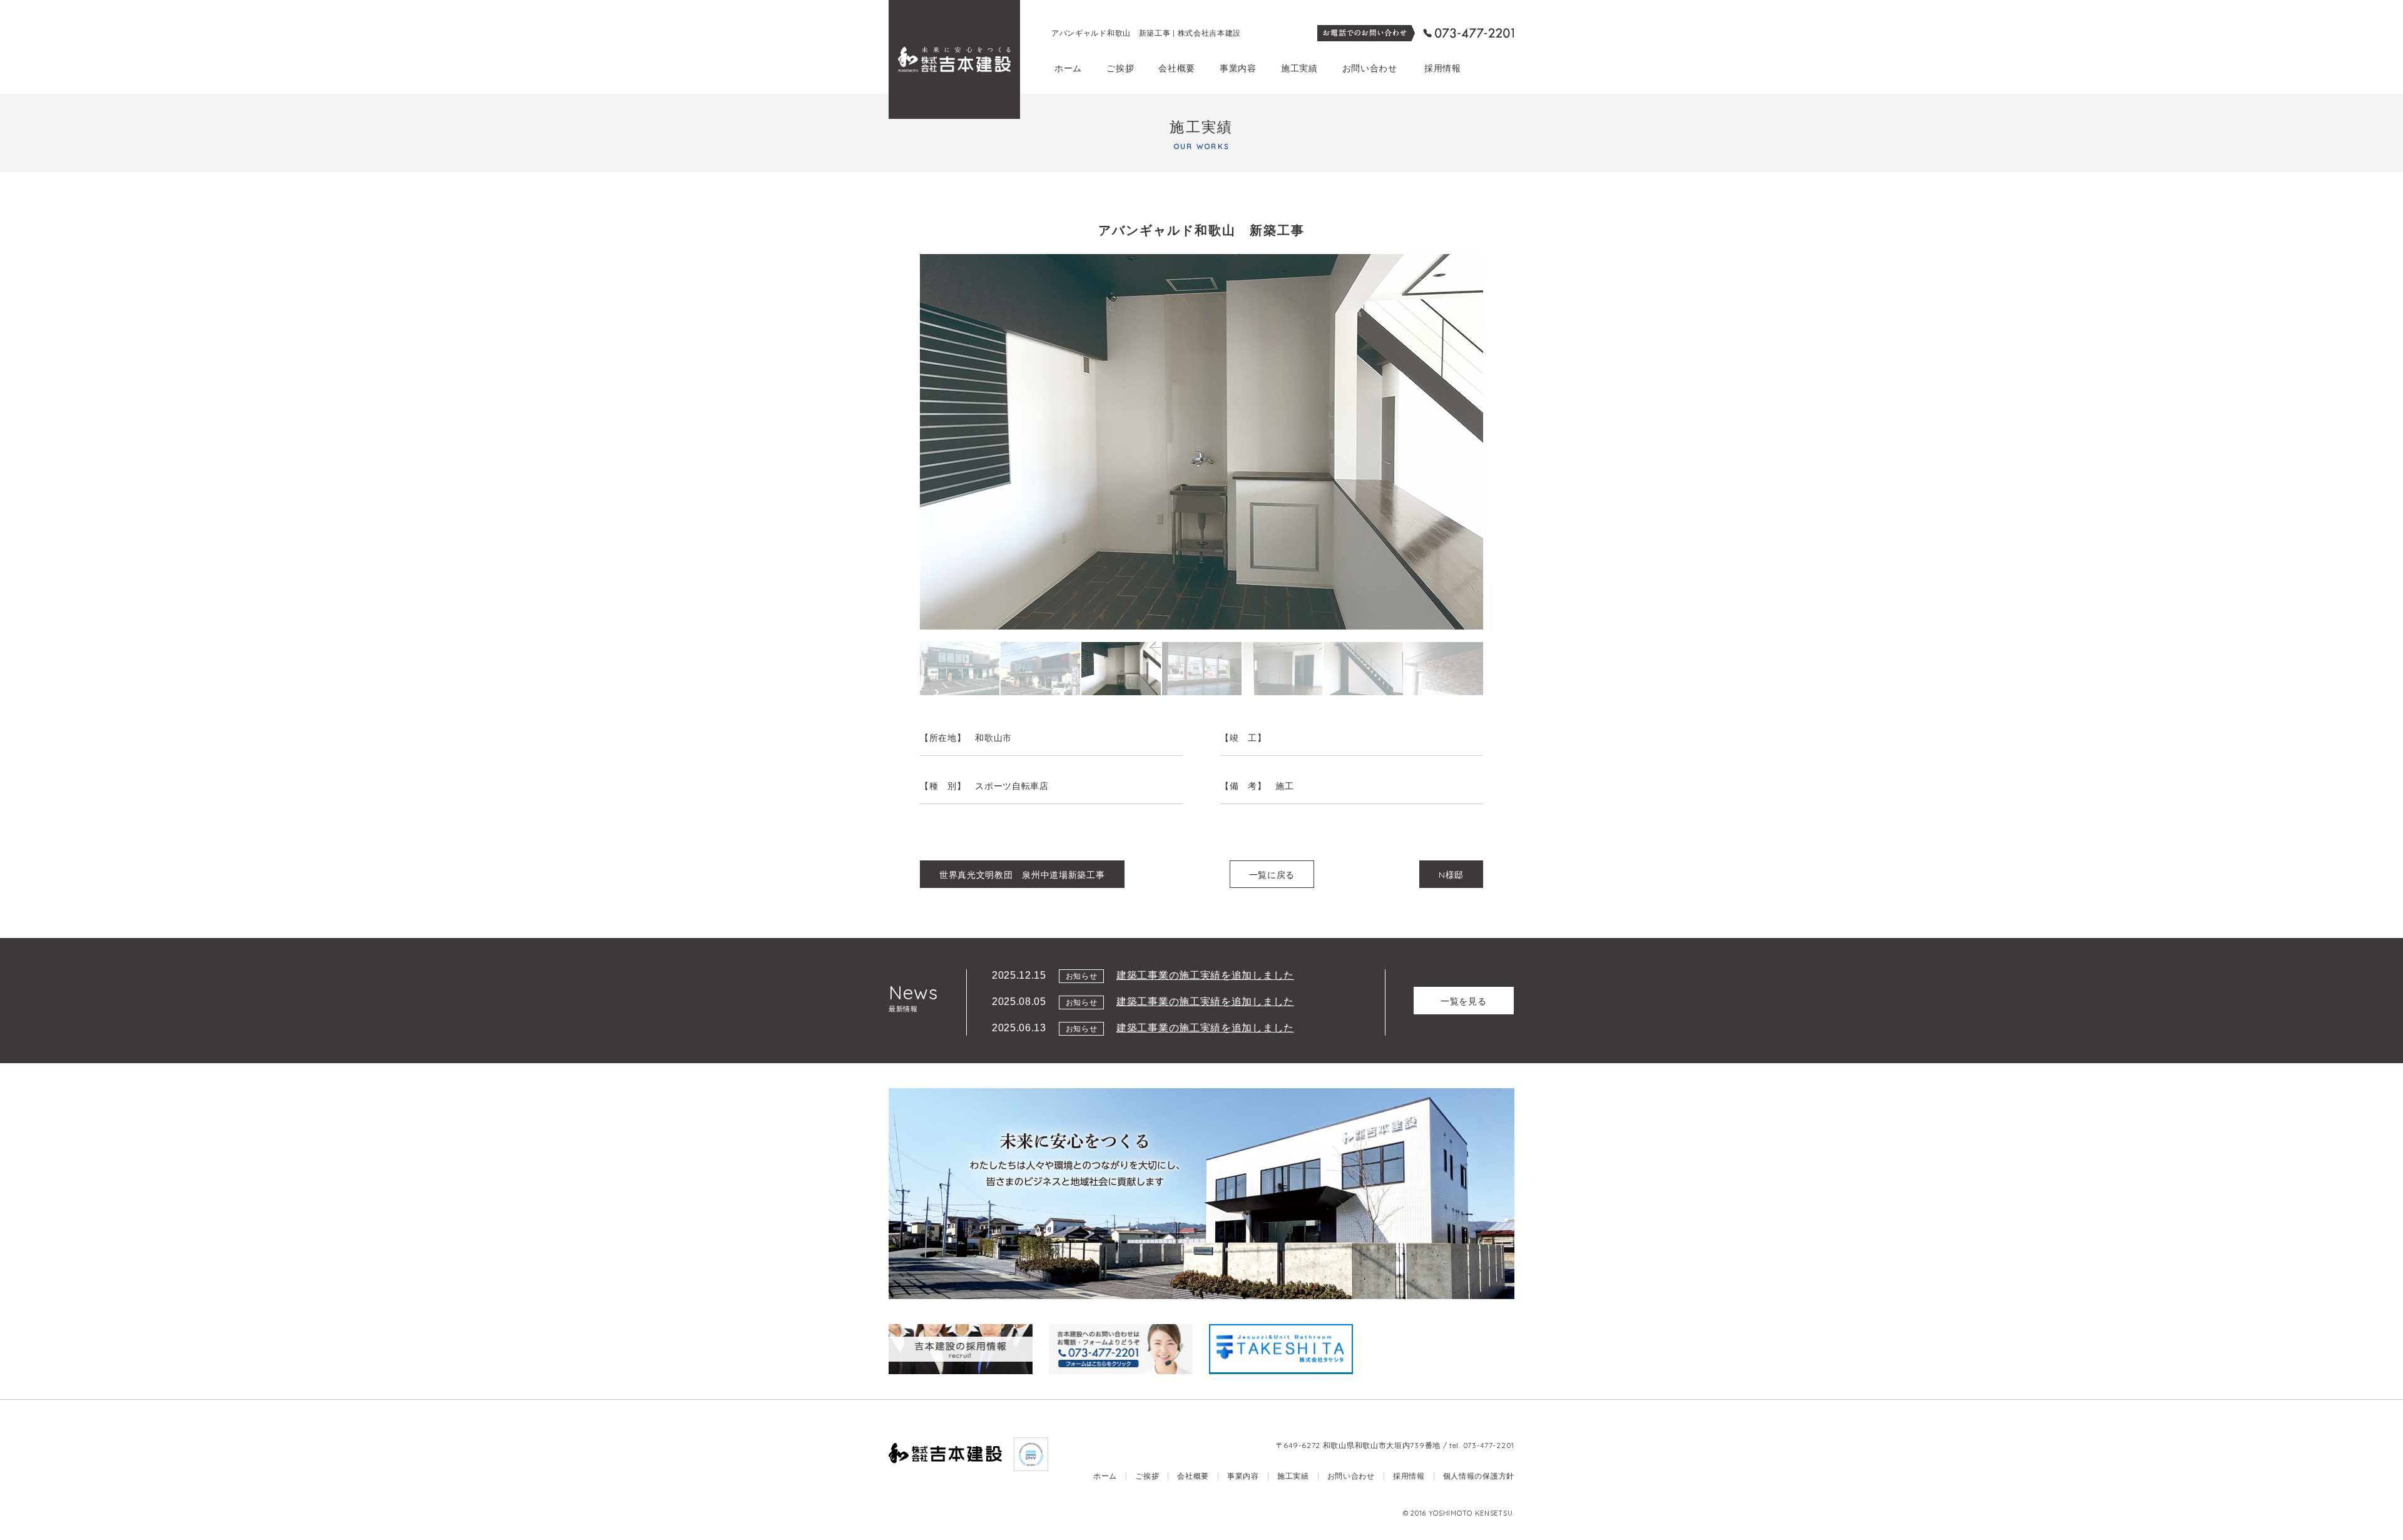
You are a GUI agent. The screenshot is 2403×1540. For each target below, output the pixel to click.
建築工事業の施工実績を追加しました (1205, 975)
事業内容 (1238, 68)
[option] (1201, 442)
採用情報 (1443, 68)
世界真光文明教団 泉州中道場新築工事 (1022, 875)
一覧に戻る (1272, 875)
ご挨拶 (1120, 68)
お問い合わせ (1370, 68)
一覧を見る (1464, 1001)
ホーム (1068, 68)
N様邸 (1451, 875)
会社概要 (1177, 68)
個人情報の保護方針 (1479, 1476)
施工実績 (1299, 68)
